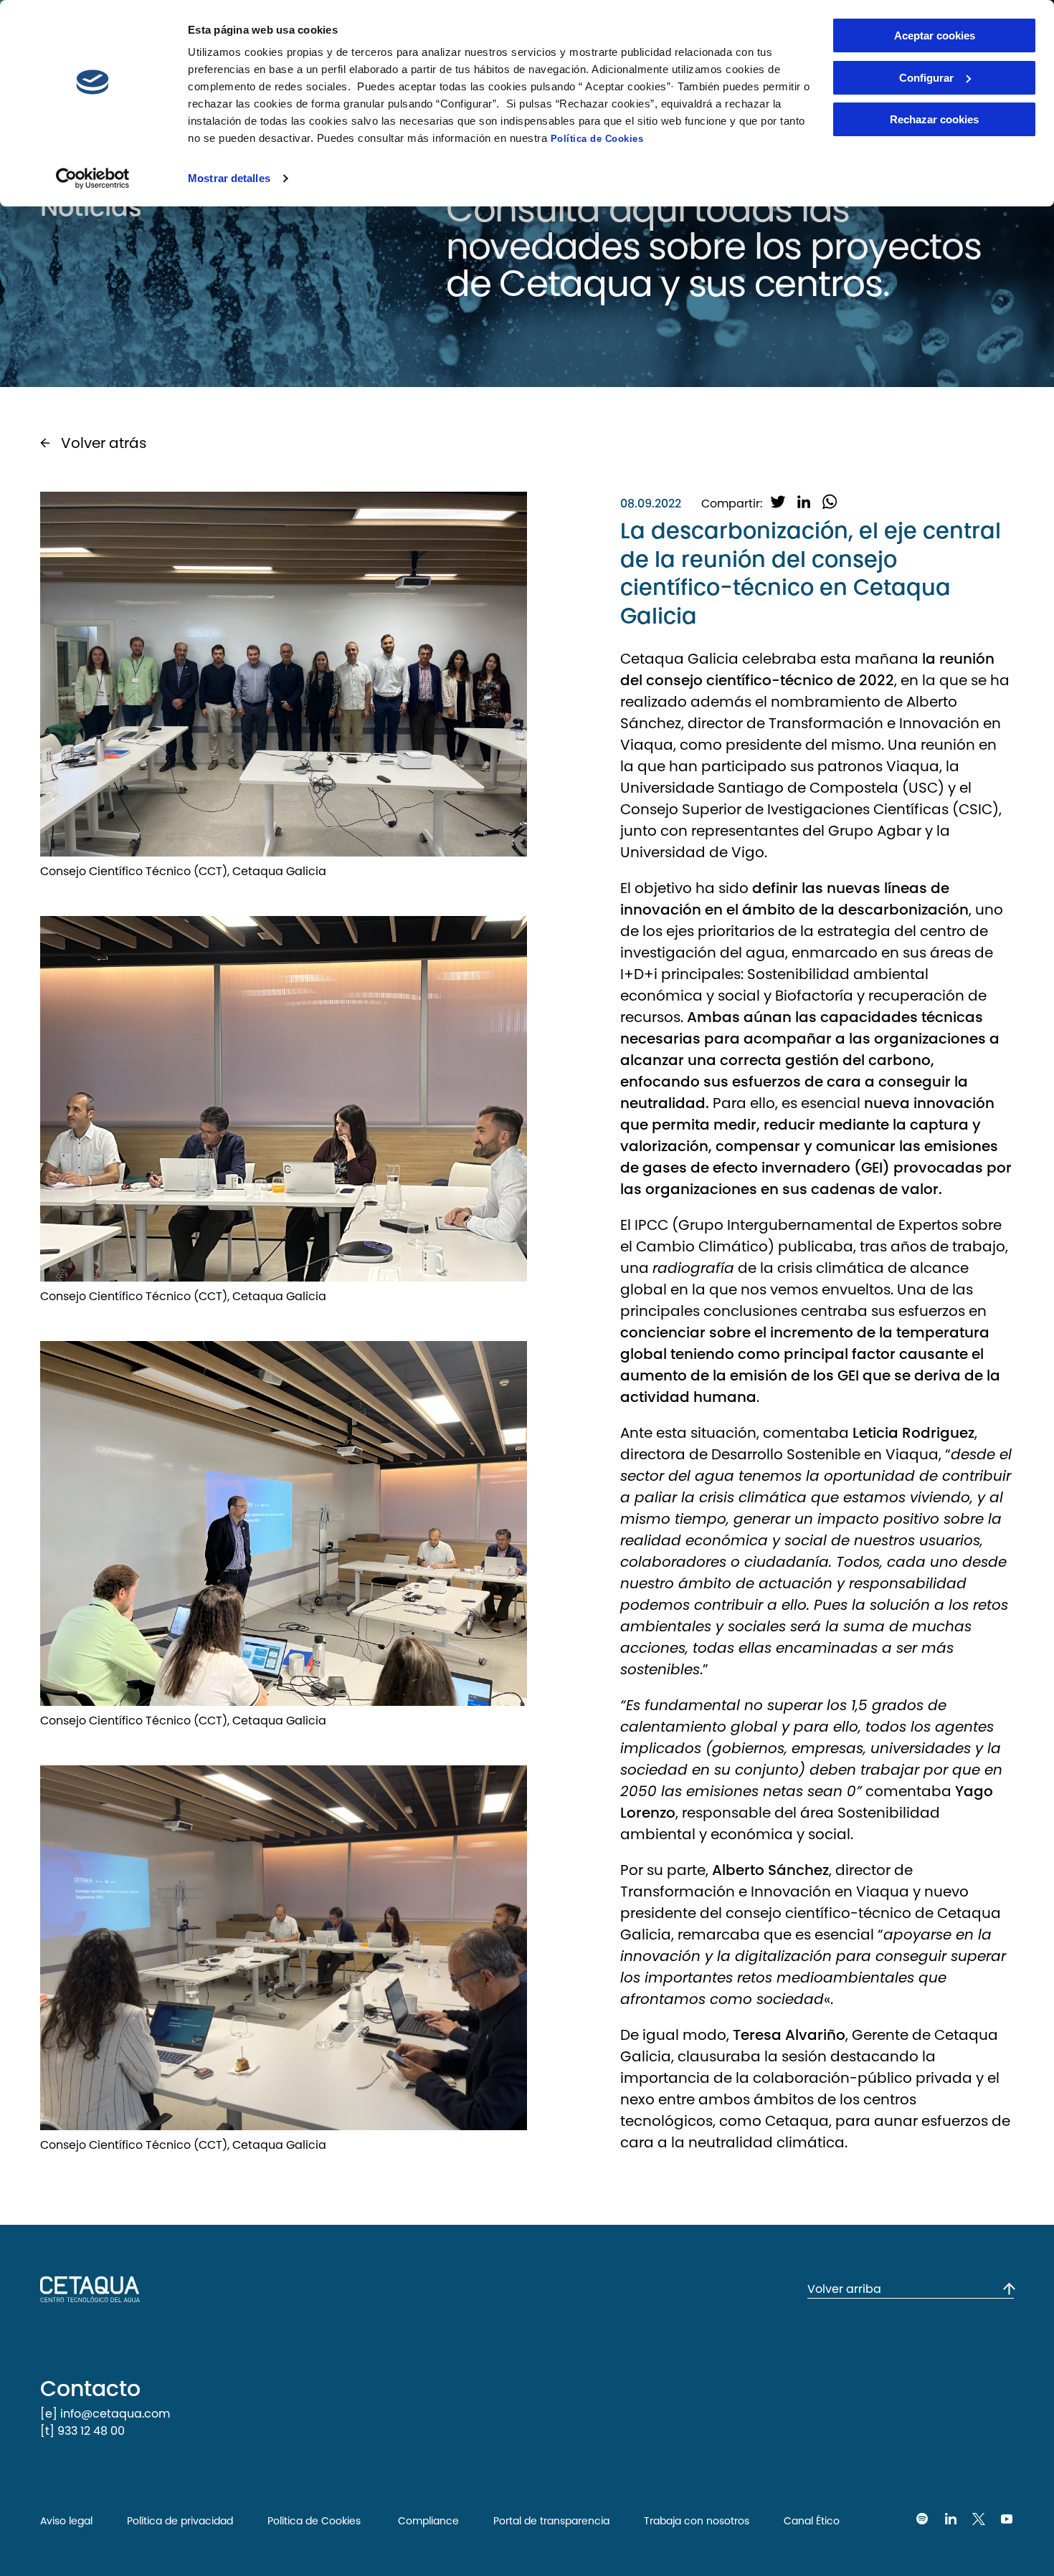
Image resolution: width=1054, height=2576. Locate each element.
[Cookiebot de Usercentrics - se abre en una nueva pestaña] (93, 178)
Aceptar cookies (935, 35)
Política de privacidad (180, 2521)
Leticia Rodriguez (913, 1433)
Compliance (427, 2521)
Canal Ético (812, 2521)
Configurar (926, 78)
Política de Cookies (597, 139)
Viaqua (647, 745)
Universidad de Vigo (692, 852)
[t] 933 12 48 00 (82, 2431)
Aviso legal (66, 2521)
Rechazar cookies (934, 119)
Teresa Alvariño (789, 2035)
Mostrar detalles (229, 178)
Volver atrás (104, 443)
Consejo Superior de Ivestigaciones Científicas (784, 809)
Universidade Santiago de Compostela (761, 788)
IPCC (653, 1225)
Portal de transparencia (551, 2521)
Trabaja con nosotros (697, 2521)
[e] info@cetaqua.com (105, 2414)
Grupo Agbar (875, 831)
